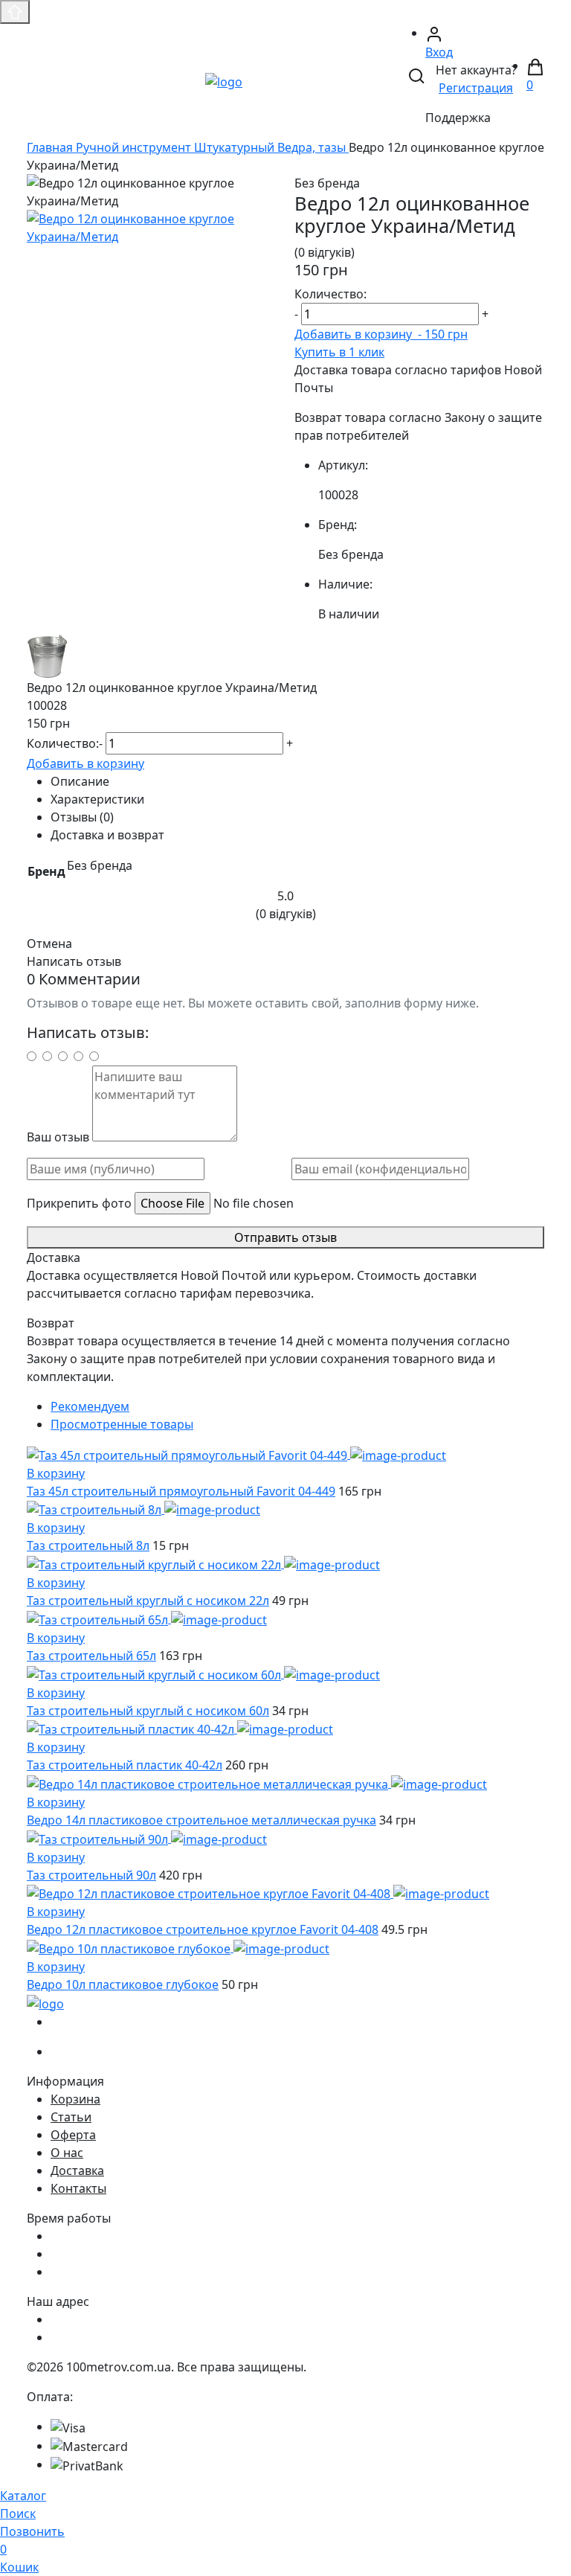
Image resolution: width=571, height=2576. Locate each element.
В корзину (56, 1473)
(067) (93, 2022)
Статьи (71, 2117)
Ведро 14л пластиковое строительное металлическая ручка (201, 1820)
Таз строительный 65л (91, 1656)
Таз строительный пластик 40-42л (125, 1765)
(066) (93, 2051)
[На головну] (224, 80)
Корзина (75, 2099)
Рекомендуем (90, 1406)
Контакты (78, 2188)
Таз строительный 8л (88, 1545)
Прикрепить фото (79, 1203)
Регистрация (476, 88)
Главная (51, 147)
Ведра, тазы (313, 147)
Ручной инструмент (135, 147)
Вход (439, 52)
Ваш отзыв (58, 1137)
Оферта (73, 2135)
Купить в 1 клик (339, 352)
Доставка (77, 2170)
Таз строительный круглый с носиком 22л (148, 1601)
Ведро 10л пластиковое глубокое (123, 1984)
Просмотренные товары (122, 1424)
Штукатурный (236, 147)
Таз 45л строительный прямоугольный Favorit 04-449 (181, 1491)
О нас (67, 2153)
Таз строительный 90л (91, 1875)
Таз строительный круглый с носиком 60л (148, 1711)
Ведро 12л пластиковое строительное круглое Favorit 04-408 (203, 1929)
